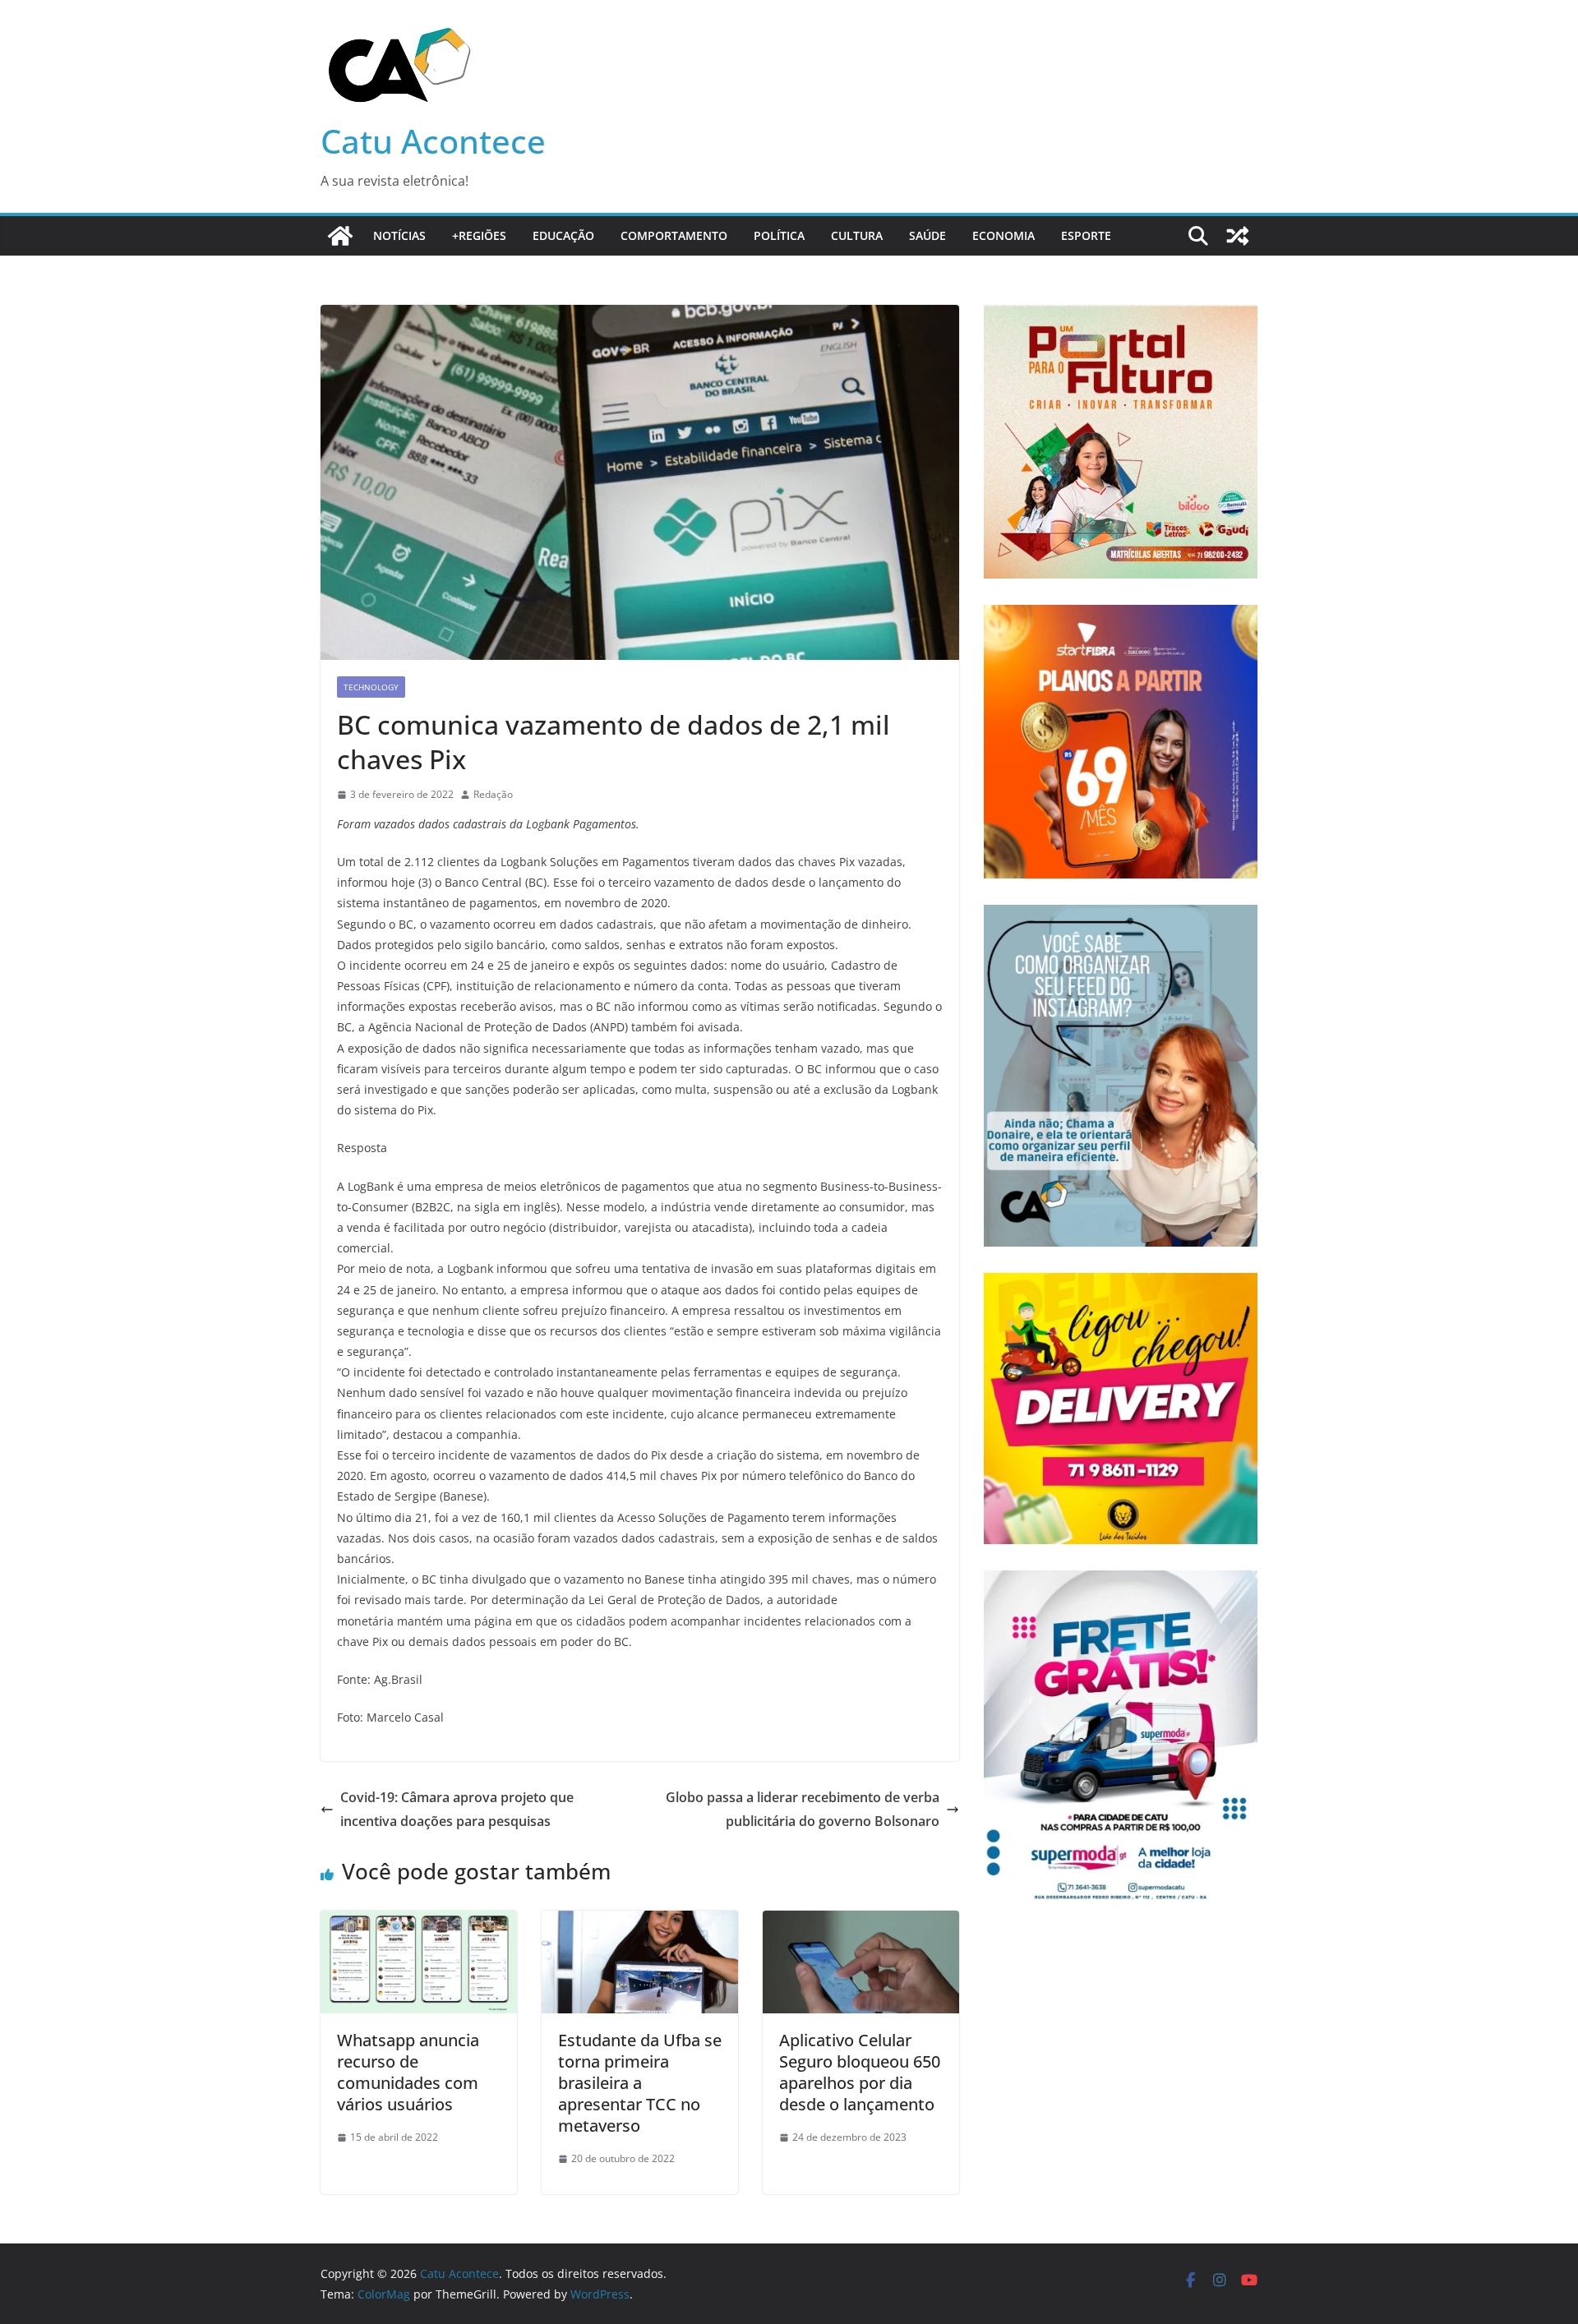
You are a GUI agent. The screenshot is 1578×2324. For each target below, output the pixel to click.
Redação (493, 794)
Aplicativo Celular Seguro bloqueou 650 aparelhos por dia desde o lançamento (860, 2072)
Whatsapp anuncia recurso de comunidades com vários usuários (408, 2072)
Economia (1004, 235)
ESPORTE (1086, 235)
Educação (563, 235)
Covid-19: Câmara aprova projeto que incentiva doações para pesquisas (457, 1809)
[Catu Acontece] (340, 236)
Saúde (927, 235)
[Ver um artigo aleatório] (1238, 236)
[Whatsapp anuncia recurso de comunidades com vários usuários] (419, 1922)
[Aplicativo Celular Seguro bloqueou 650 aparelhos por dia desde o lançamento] (861, 1922)
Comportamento (674, 235)
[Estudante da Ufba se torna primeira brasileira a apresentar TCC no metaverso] (640, 1922)
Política (779, 235)
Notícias (399, 235)
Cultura (857, 235)
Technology (371, 687)
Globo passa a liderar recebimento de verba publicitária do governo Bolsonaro (803, 1809)
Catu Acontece (433, 141)
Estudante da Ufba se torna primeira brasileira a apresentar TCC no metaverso (640, 2083)
